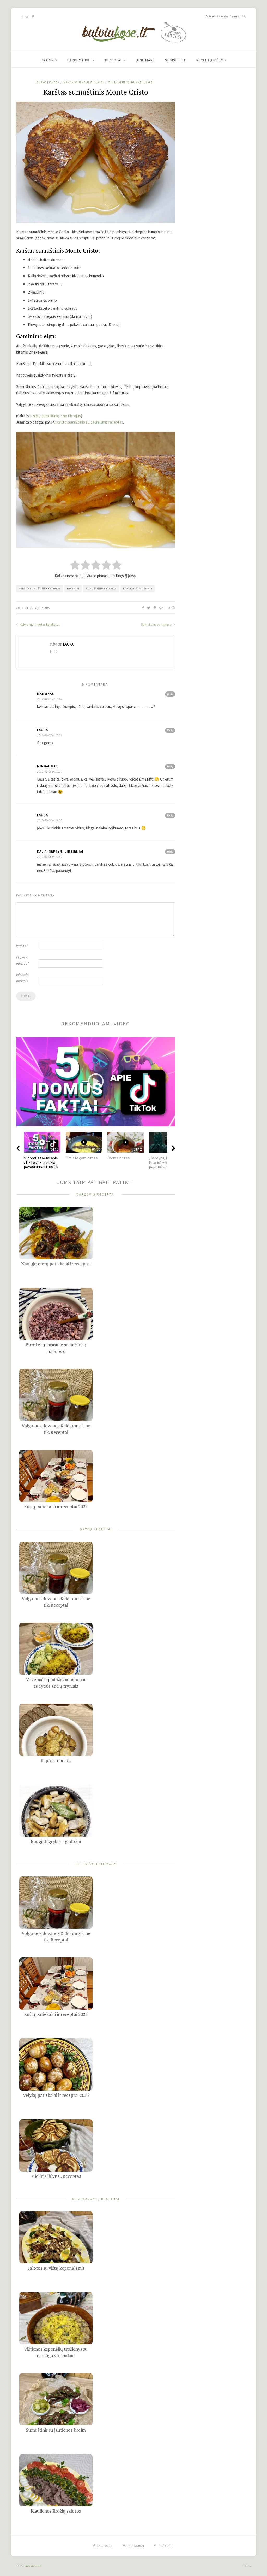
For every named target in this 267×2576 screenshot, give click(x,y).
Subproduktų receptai (96, 2199)
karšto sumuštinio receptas (40, 588)
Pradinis (49, 60)
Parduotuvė (79, 60)
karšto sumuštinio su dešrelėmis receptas (90, 422)
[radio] (75, 565)
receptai (73, 588)
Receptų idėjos (211, 60)
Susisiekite (176, 60)
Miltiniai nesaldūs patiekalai (131, 82)
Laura (45, 608)
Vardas (22, 946)
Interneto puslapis (22, 978)
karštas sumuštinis (138, 588)
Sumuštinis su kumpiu (157, 624)
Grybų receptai (96, 1529)
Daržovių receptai (96, 1194)
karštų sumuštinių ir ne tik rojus (56, 416)
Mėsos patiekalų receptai (84, 82)
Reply (170, 694)
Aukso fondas (48, 82)
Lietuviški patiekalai (96, 1864)
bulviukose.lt (33, 2566)
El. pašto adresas (23, 960)
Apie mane (146, 60)
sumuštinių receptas (101, 588)
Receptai (113, 60)
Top (246, 2566)
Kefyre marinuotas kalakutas (39, 624)
